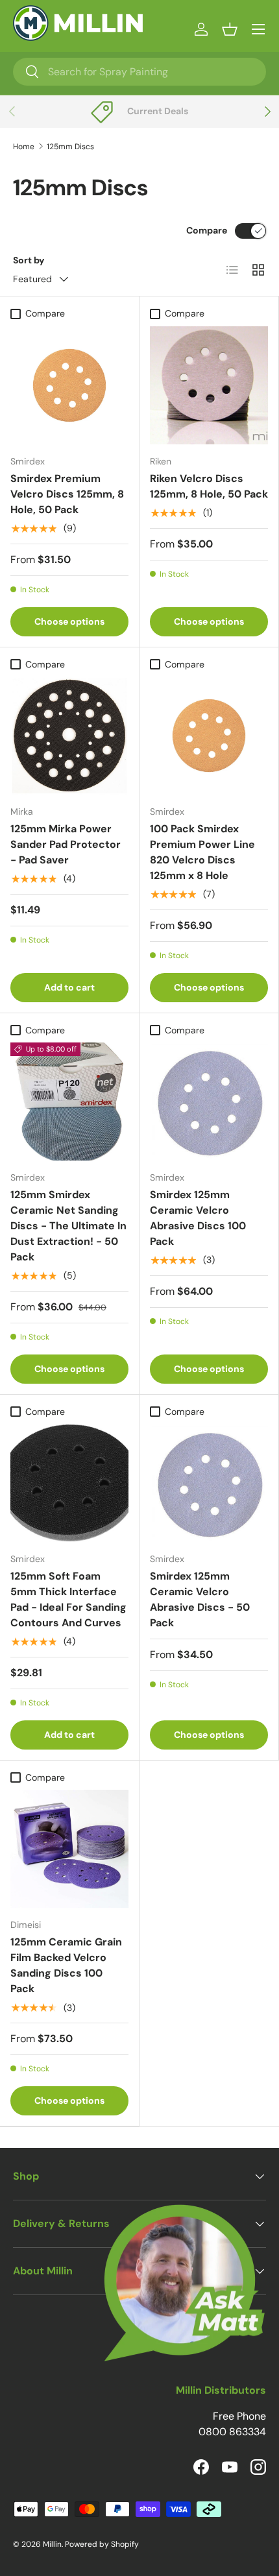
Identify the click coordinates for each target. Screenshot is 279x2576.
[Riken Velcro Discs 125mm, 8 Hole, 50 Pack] (209, 385)
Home (24, 147)
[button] (230, 29)
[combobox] (139, 72)
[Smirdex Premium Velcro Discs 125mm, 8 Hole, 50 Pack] (69, 385)
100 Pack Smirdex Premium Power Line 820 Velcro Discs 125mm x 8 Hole (202, 852)
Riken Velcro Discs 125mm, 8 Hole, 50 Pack (209, 486)
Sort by (29, 260)
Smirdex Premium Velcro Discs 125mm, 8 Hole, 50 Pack (67, 494)
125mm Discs (70, 147)
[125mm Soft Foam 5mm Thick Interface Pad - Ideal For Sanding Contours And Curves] (69, 1483)
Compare (207, 230)
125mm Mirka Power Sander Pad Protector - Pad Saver (66, 844)
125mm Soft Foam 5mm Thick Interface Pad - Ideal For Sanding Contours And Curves (68, 1599)
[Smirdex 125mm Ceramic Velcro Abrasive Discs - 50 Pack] (209, 1483)
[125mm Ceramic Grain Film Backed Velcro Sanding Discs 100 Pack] (69, 1849)
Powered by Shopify (102, 2544)
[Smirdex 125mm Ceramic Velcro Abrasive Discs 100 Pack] (209, 1101)
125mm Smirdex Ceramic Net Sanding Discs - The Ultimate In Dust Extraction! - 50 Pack (68, 1226)
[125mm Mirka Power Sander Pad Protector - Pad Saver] (69, 736)
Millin (52, 2544)
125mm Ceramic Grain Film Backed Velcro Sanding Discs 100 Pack (66, 1965)
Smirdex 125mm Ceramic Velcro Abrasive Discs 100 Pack (198, 1218)
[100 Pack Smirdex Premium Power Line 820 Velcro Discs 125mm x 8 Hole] (209, 736)
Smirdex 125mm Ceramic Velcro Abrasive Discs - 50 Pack (200, 1599)
